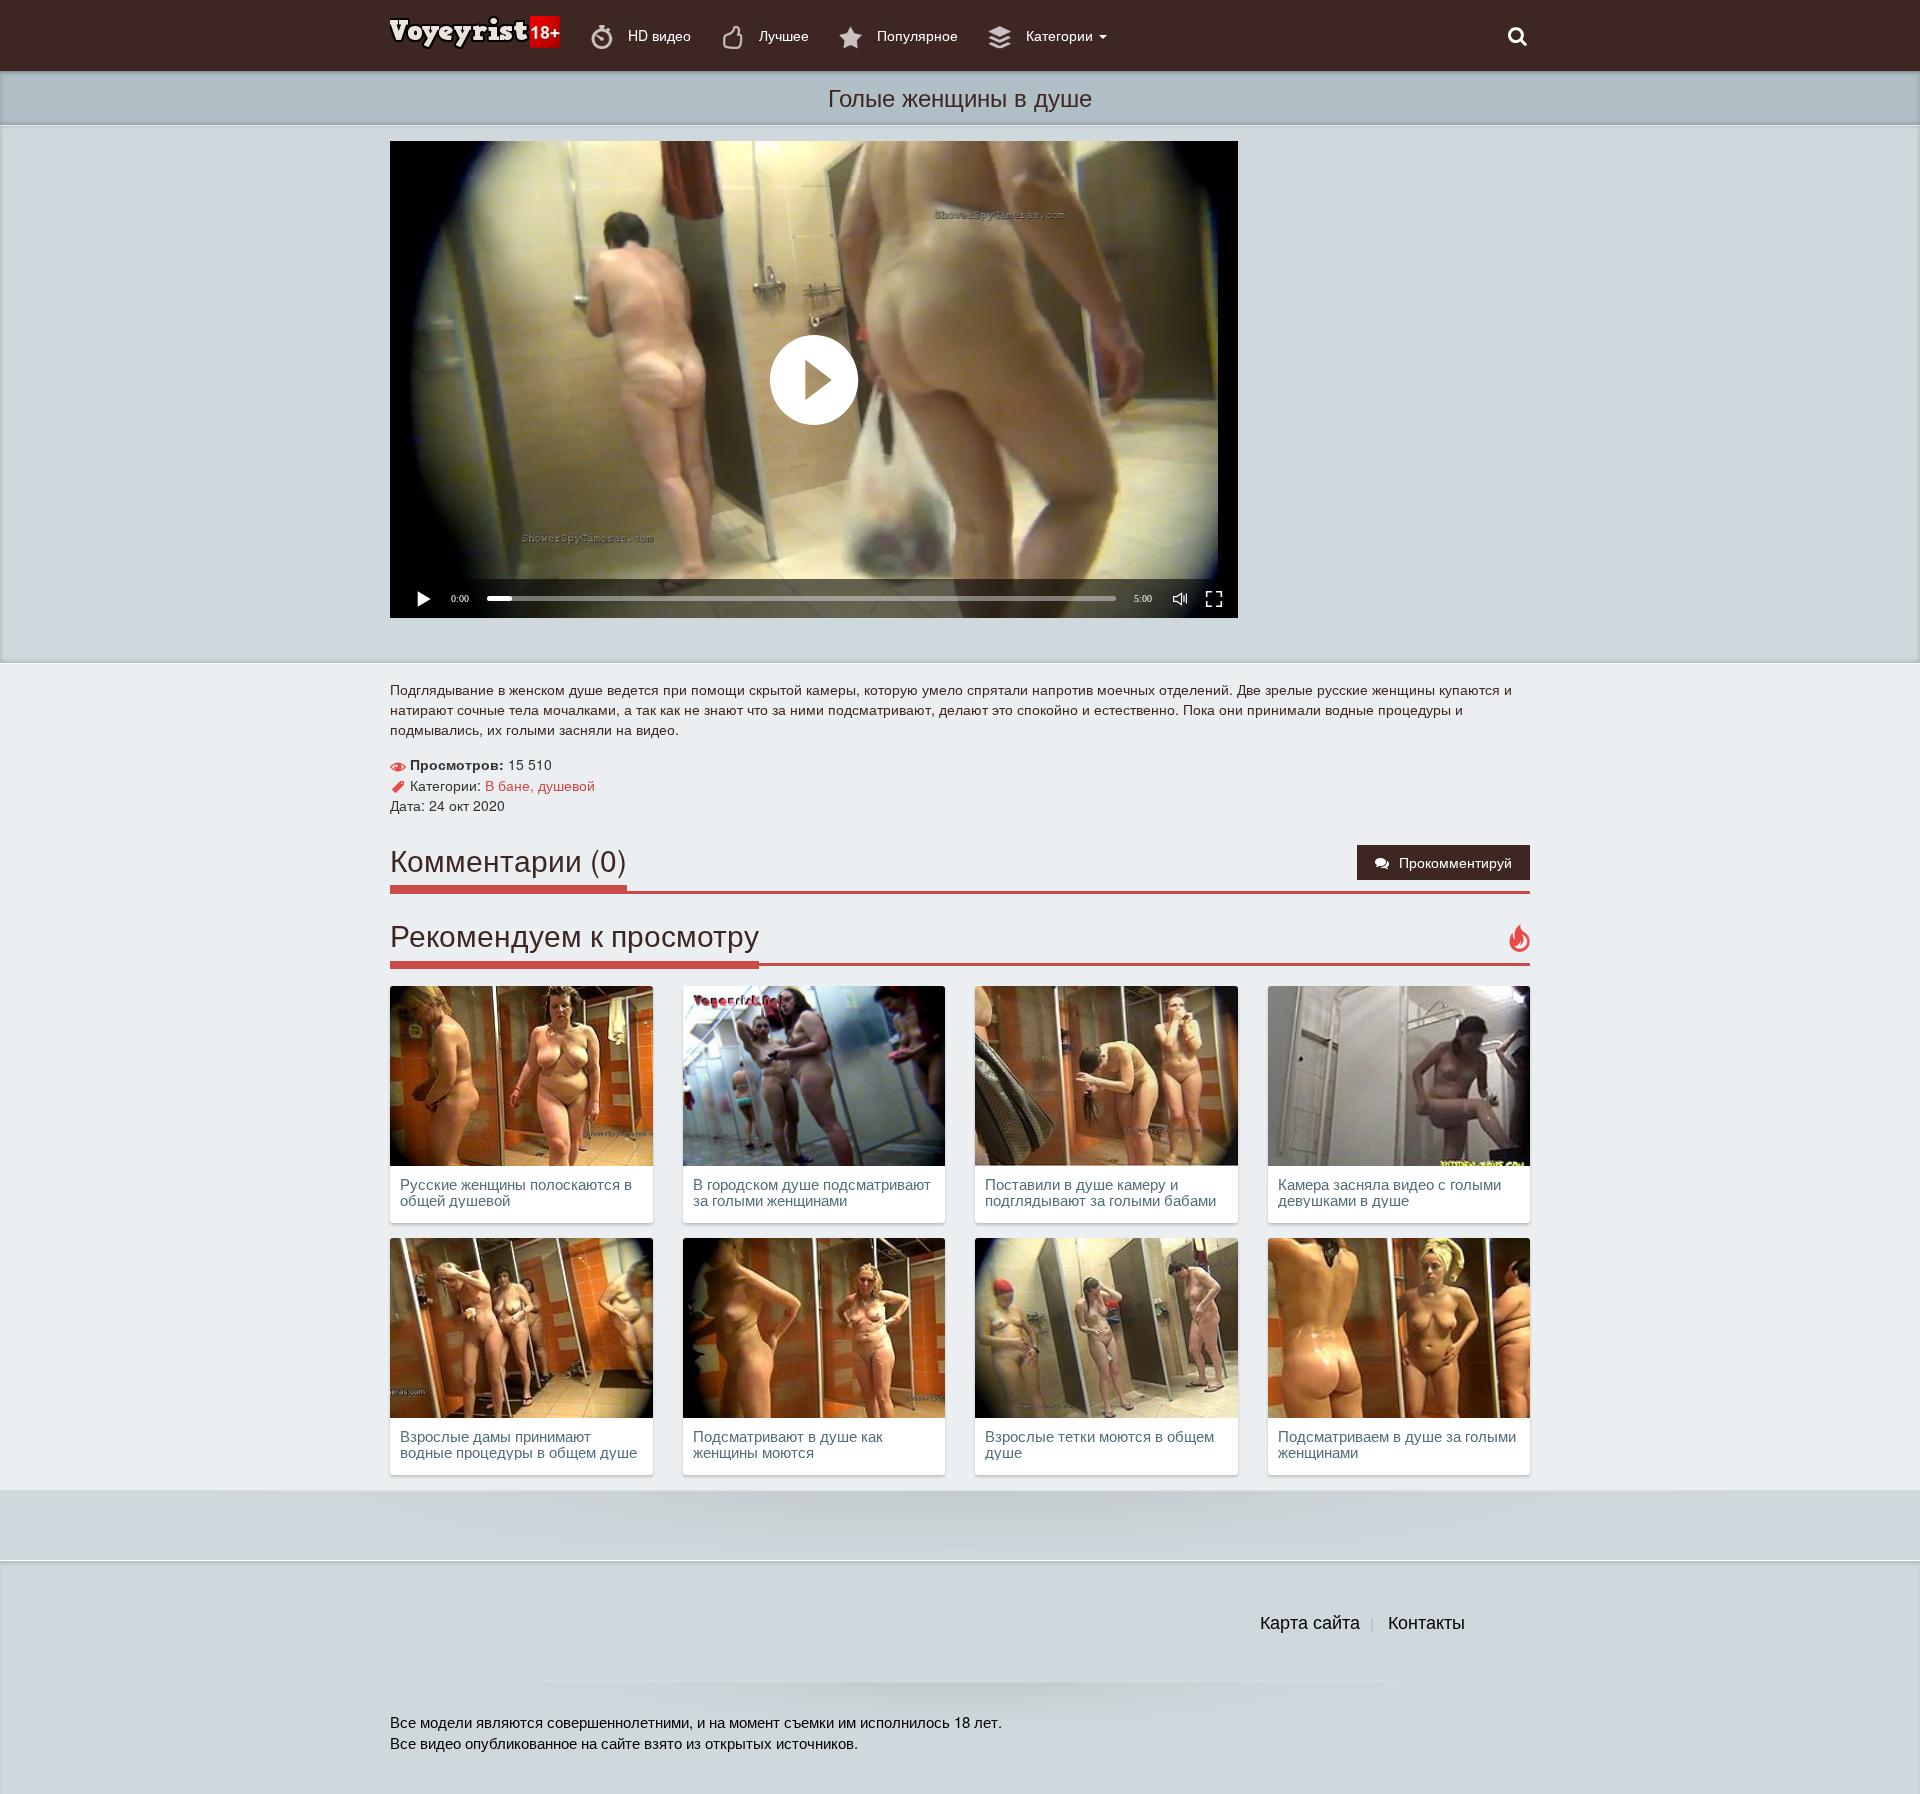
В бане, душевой (540, 785)
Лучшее (782, 35)
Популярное (915, 35)
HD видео (657, 35)
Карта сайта (1310, 1621)
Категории (1059, 35)
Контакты (1426, 1621)
